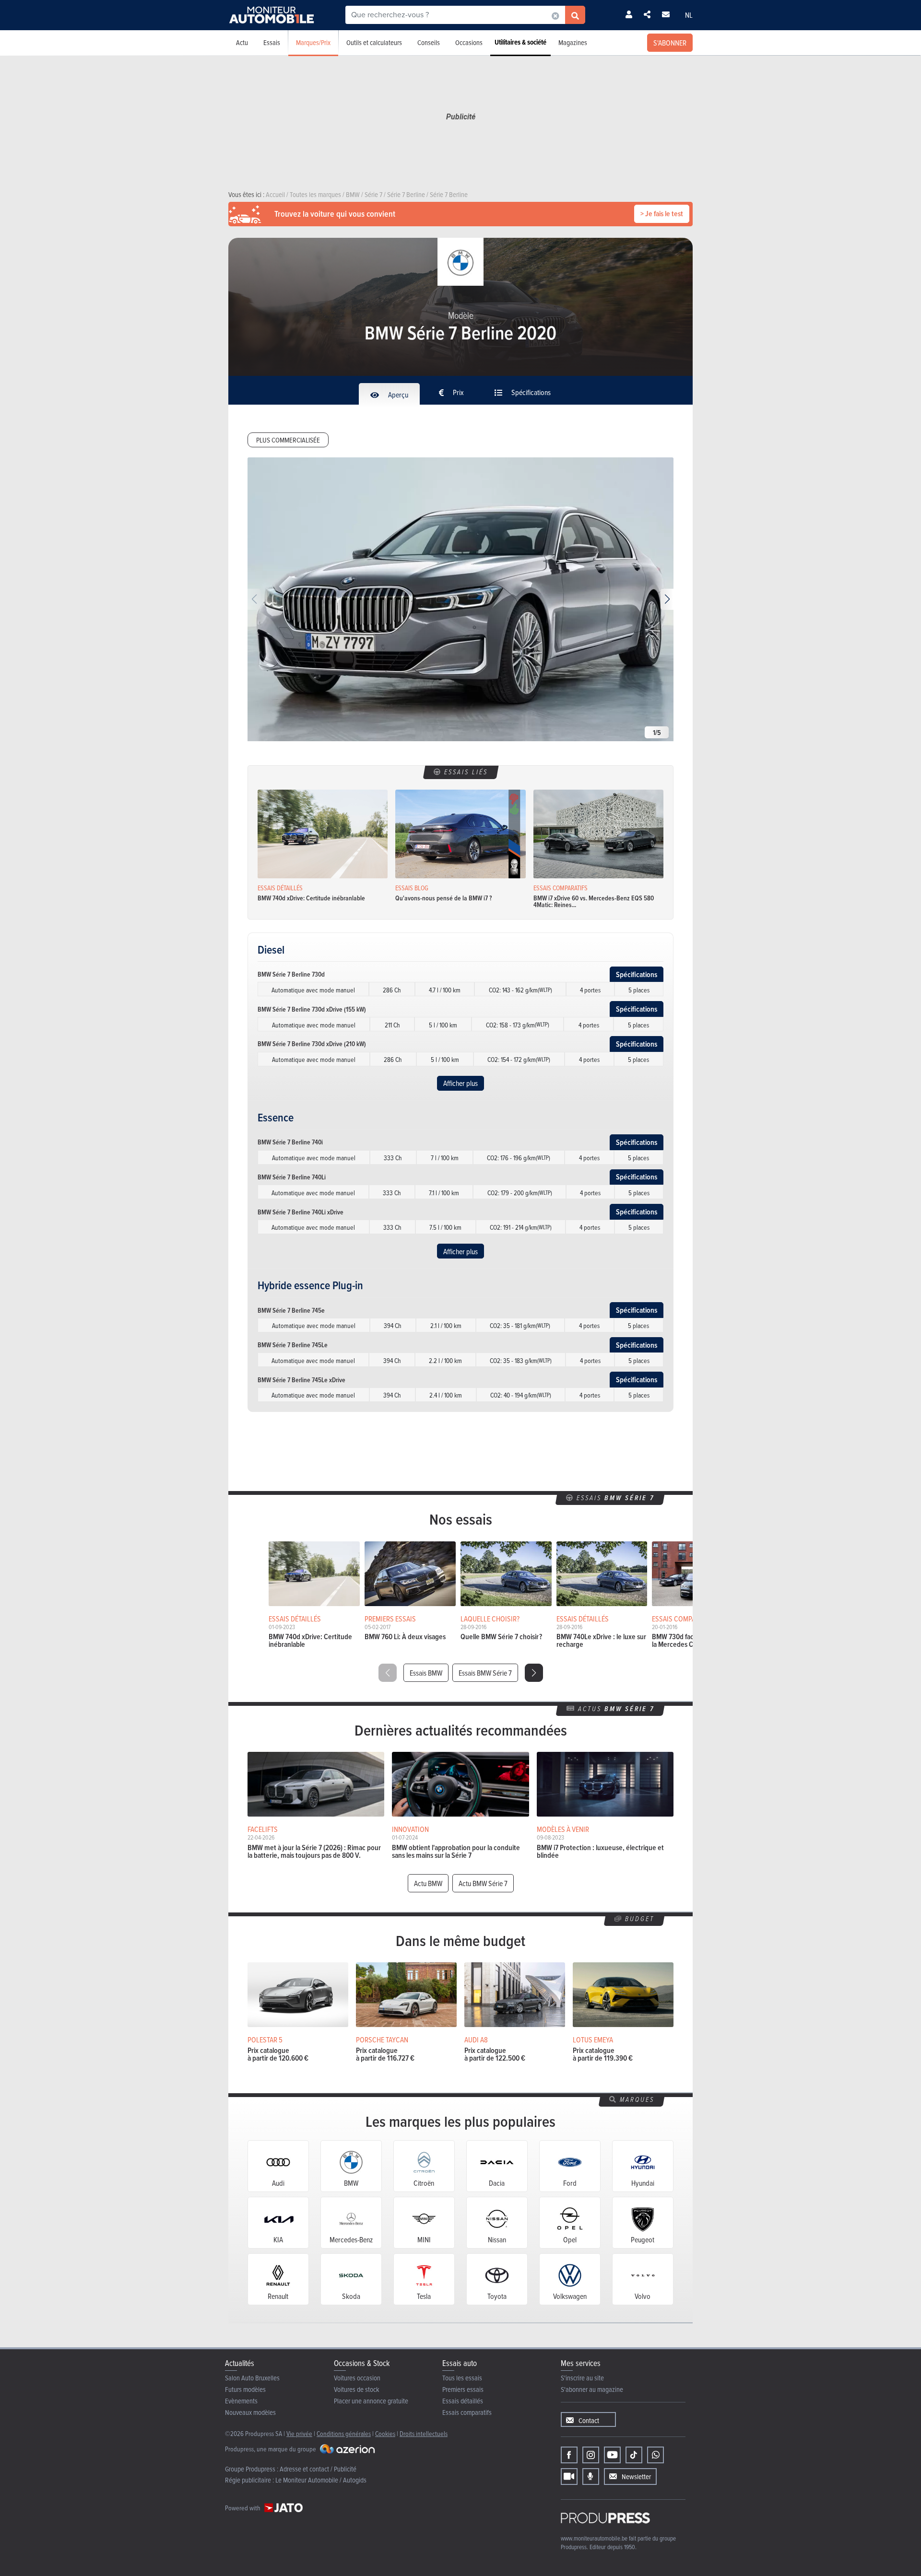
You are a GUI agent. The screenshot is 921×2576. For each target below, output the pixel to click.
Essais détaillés (463, 2401)
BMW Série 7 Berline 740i (290, 1142)
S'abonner (670, 43)
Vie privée (299, 2433)
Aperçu (397, 395)
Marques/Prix (313, 42)
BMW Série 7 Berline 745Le (293, 1345)
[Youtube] (612, 2455)
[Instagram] (591, 2455)
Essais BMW (426, 1673)
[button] (667, 599)
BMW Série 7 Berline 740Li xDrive (301, 1212)
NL (689, 15)
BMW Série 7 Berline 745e (291, 1310)
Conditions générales (344, 2433)
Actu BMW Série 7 (483, 1883)
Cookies (385, 2433)
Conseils (429, 42)
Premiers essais (463, 2389)
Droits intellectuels (424, 2433)
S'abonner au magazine (592, 2389)
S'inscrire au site (582, 2378)
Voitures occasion (357, 2378)
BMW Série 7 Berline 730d (291, 974)
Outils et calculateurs (374, 42)
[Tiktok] (634, 2455)
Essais (272, 42)
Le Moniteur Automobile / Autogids (321, 2480)
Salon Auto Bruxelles (252, 2378)
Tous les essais (462, 2378)
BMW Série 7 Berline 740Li (292, 1177)
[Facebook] (569, 2455)
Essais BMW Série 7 (485, 1673)
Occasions (469, 42)
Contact (589, 2420)
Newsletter (636, 2477)
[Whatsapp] (655, 2455)
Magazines (573, 42)
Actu (242, 42)
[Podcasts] (591, 2477)
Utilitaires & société (520, 42)
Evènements (241, 2401)
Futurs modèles (245, 2389)
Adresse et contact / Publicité (318, 2469)
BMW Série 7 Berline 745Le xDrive (301, 1380)
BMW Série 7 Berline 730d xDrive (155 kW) (312, 1009)
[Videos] (569, 2477)
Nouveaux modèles (250, 2412)
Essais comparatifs (467, 2412)
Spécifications (530, 392)
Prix (458, 392)
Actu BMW (428, 1883)
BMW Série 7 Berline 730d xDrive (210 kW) (312, 1044)
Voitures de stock (357, 2389)
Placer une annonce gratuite (371, 2401)
